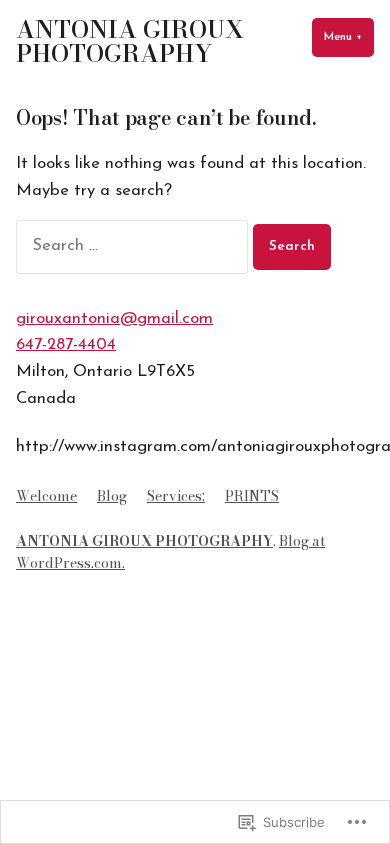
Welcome (46, 496)
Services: (176, 496)
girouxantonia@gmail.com (114, 319)
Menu (349, 37)
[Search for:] (134, 246)
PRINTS (252, 496)
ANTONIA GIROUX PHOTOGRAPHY (130, 41)
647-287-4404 (66, 345)
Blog (112, 496)
